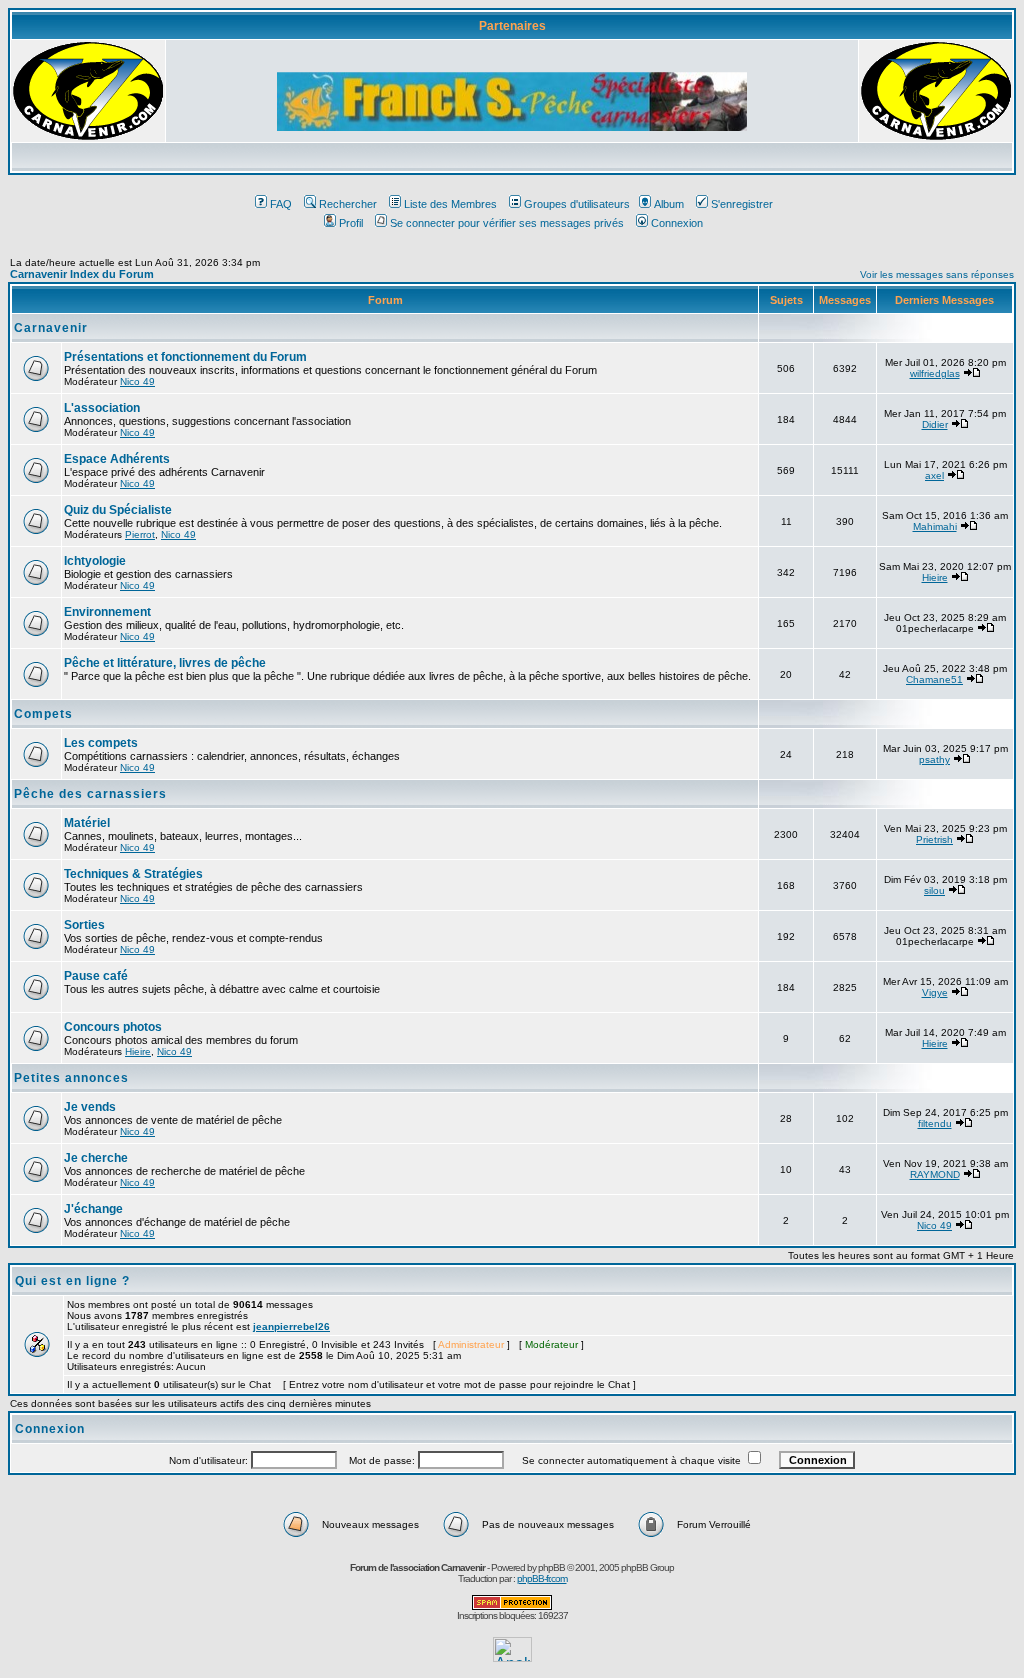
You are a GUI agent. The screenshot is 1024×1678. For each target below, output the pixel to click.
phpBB (551, 1567)
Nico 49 (137, 381)
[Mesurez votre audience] (512, 1656)
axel (934, 475)
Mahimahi (935, 526)
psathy (934, 759)
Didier (935, 424)
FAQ (281, 204)
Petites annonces (71, 1078)
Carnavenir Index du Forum (82, 274)
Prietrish (934, 839)
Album (669, 204)
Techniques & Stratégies (133, 874)
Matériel (87, 823)
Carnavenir (51, 328)
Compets (43, 714)
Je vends (90, 1107)
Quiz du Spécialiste (118, 510)
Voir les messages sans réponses (937, 274)
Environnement (107, 612)
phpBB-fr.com (542, 1578)
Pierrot (140, 534)
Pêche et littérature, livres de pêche (165, 663)
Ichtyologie (95, 561)
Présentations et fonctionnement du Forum (185, 357)
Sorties (84, 925)
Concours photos (113, 1027)
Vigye (935, 992)
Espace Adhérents (117, 459)
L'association (102, 408)
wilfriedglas (935, 373)
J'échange (93, 1209)
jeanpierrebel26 (291, 1326)
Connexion (677, 223)
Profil (351, 223)
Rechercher (348, 204)
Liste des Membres (450, 204)
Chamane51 (934, 679)
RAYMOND (935, 1174)
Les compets (101, 743)
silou (934, 890)
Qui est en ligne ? (72, 1281)
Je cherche (96, 1158)
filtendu (935, 1123)
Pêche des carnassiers (90, 794)
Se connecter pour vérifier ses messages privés (507, 223)
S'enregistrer (742, 204)
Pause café (96, 976)
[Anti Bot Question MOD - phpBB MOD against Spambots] (512, 1606)
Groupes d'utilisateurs (577, 204)
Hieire (935, 577)
